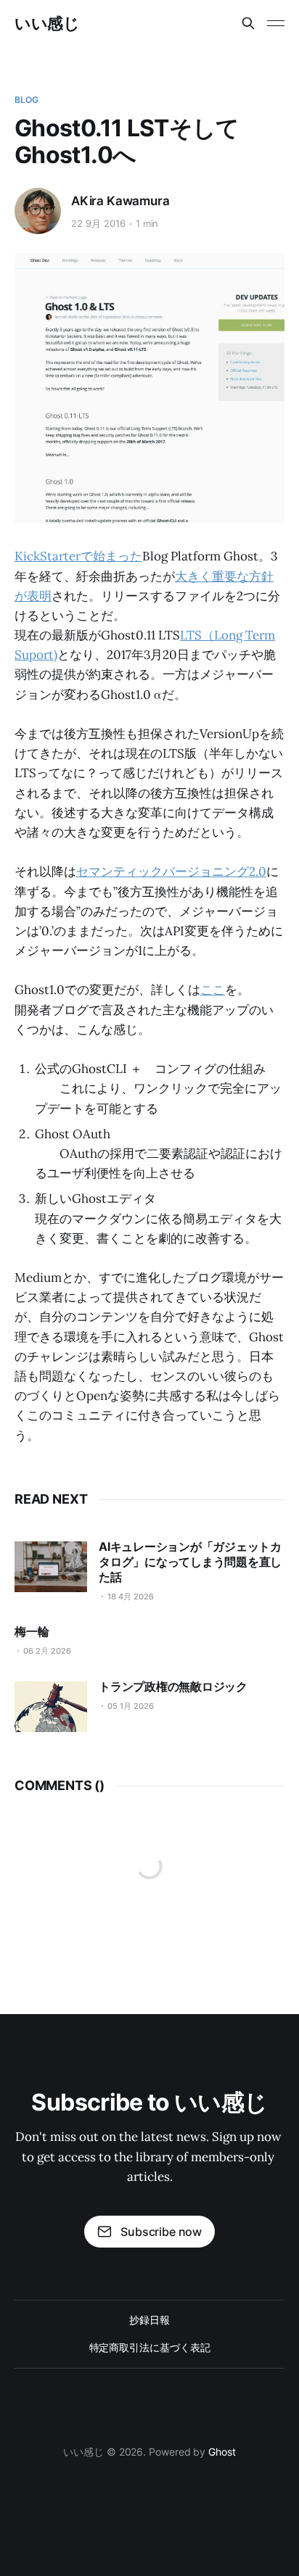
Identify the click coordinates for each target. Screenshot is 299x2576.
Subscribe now (161, 2232)
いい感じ (47, 23)
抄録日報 (149, 2320)
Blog (26, 100)
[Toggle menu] (276, 23)
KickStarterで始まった (78, 556)
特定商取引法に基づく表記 (150, 2347)
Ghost (222, 2452)
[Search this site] (248, 23)
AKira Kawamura (120, 201)
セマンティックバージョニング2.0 (171, 871)
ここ (213, 990)
